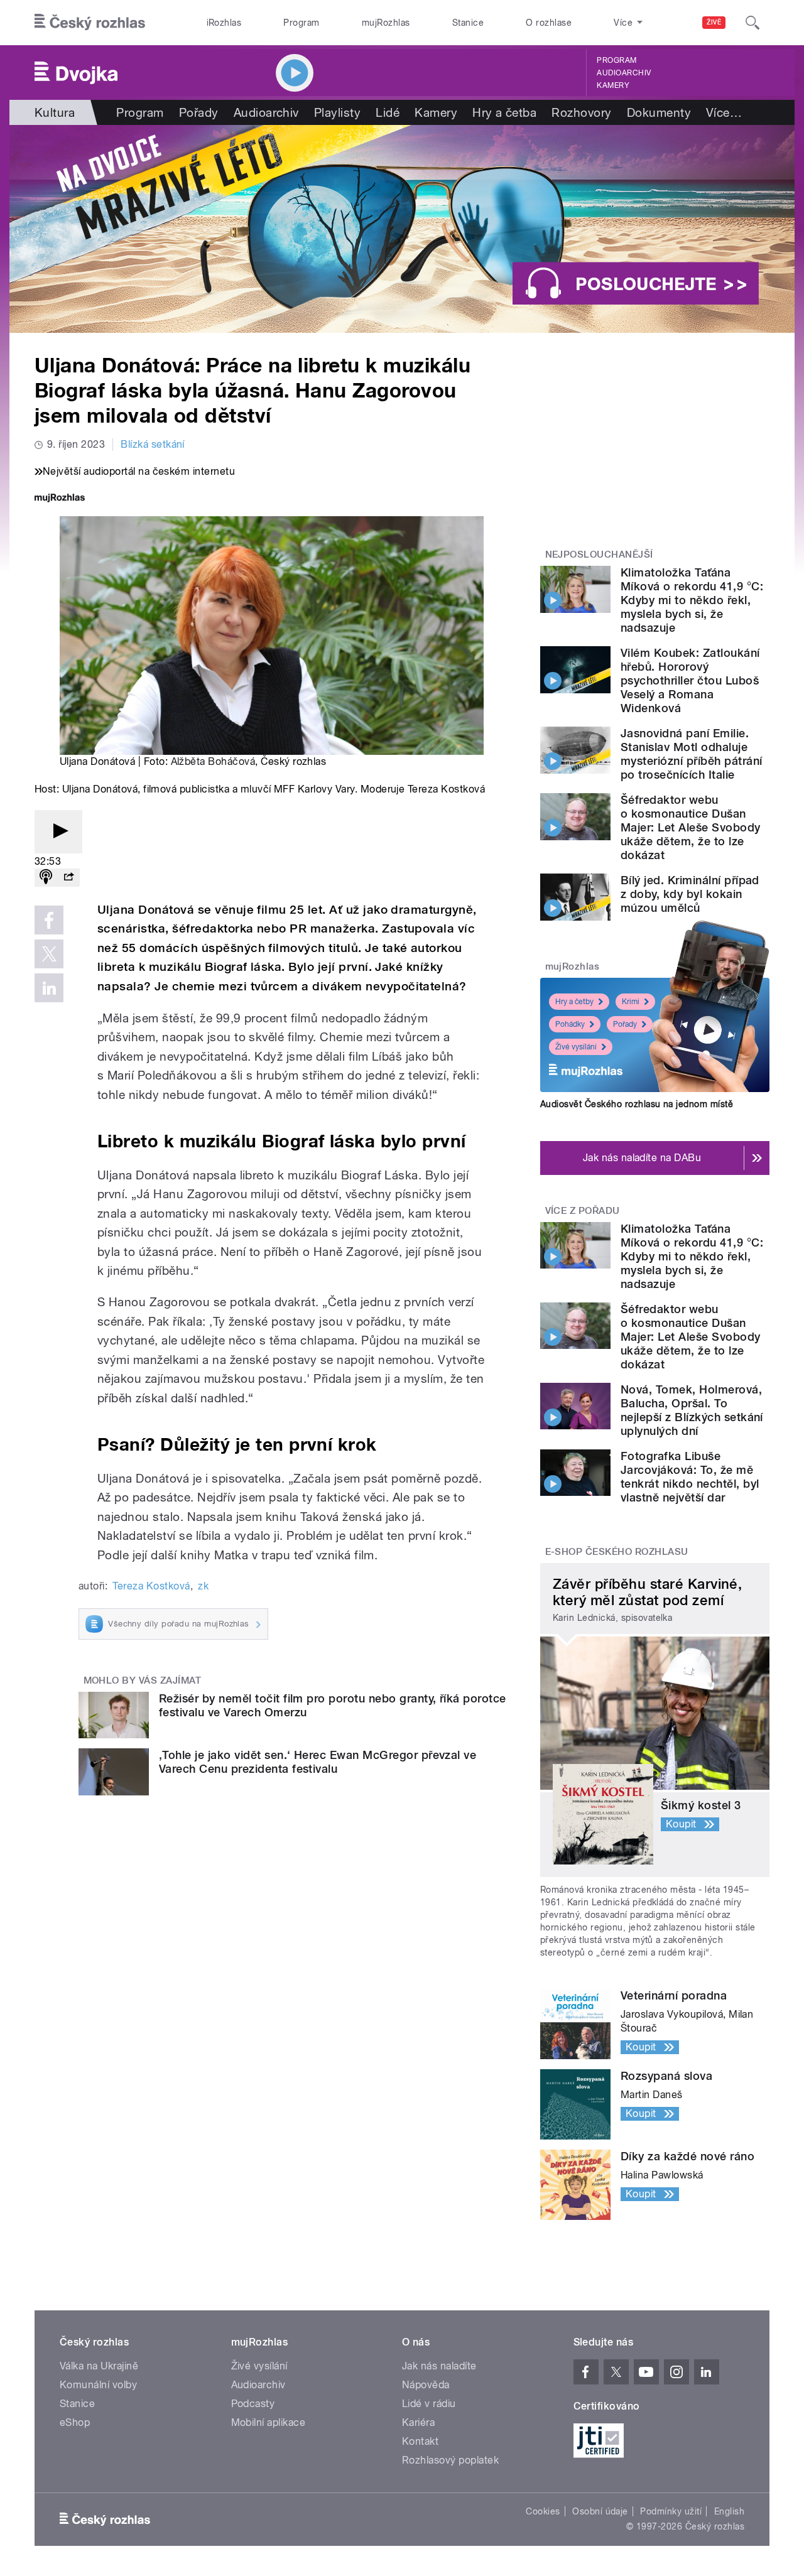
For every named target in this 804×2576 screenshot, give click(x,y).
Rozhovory (581, 112)
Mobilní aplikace (269, 2422)
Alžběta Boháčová (213, 761)
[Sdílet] (68, 878)
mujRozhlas (386, 23)
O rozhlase (549, 23)
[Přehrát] (58, 832)
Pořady (199, 112)
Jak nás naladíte (439, 2366)
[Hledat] (752, 23)
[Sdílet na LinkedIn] (49, 988)
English (729, 2511)
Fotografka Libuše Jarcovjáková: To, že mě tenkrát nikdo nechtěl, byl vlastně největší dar (690, 1477)
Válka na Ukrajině (99, 2366)
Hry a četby (574, 1002)
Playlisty (337, 112)
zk (203, 1586)
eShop (75, 2422)
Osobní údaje (600, 2511)
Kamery (613, 85)
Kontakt (420, 2441)
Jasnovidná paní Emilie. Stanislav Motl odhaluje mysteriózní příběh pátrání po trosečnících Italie (691, 754)
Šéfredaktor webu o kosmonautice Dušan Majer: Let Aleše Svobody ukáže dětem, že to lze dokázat (691, 827)
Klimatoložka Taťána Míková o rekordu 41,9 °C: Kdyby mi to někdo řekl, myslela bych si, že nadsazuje (692, 600)
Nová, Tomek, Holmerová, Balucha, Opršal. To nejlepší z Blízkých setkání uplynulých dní (692, 1410)
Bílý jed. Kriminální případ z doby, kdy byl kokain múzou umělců (690, 894)
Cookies (543, 2511)
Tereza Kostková (151, 1586)
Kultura (55, 112)
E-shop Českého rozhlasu (617, 1552)
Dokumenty (659, 112)
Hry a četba (504, 112)
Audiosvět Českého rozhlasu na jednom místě (637, 1104)
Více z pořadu (583, 1211)
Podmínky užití (671, 2511)
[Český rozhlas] (90, 23)
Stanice (468, 23)
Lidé (388, 112)
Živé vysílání (576, 1047)
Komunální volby (98, 2385)
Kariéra (418, 2422)
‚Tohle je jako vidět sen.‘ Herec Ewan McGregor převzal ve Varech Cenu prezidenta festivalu (318, 1762)
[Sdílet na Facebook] (49, 920)
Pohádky (570, 1024)
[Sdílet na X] (49, 954)
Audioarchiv (624, 73)
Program (301, 23)
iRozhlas (224, 23)
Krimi (631, 1002)
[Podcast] (46, 878)
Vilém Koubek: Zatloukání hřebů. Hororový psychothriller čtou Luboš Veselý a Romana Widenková (690, 680)
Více (724, 112)
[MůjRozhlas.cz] (60, 499)
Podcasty (253, 2404)
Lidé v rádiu (429, 2404)
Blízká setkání (153, 444)
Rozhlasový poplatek (450, 2460)
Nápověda (426, 2385)
